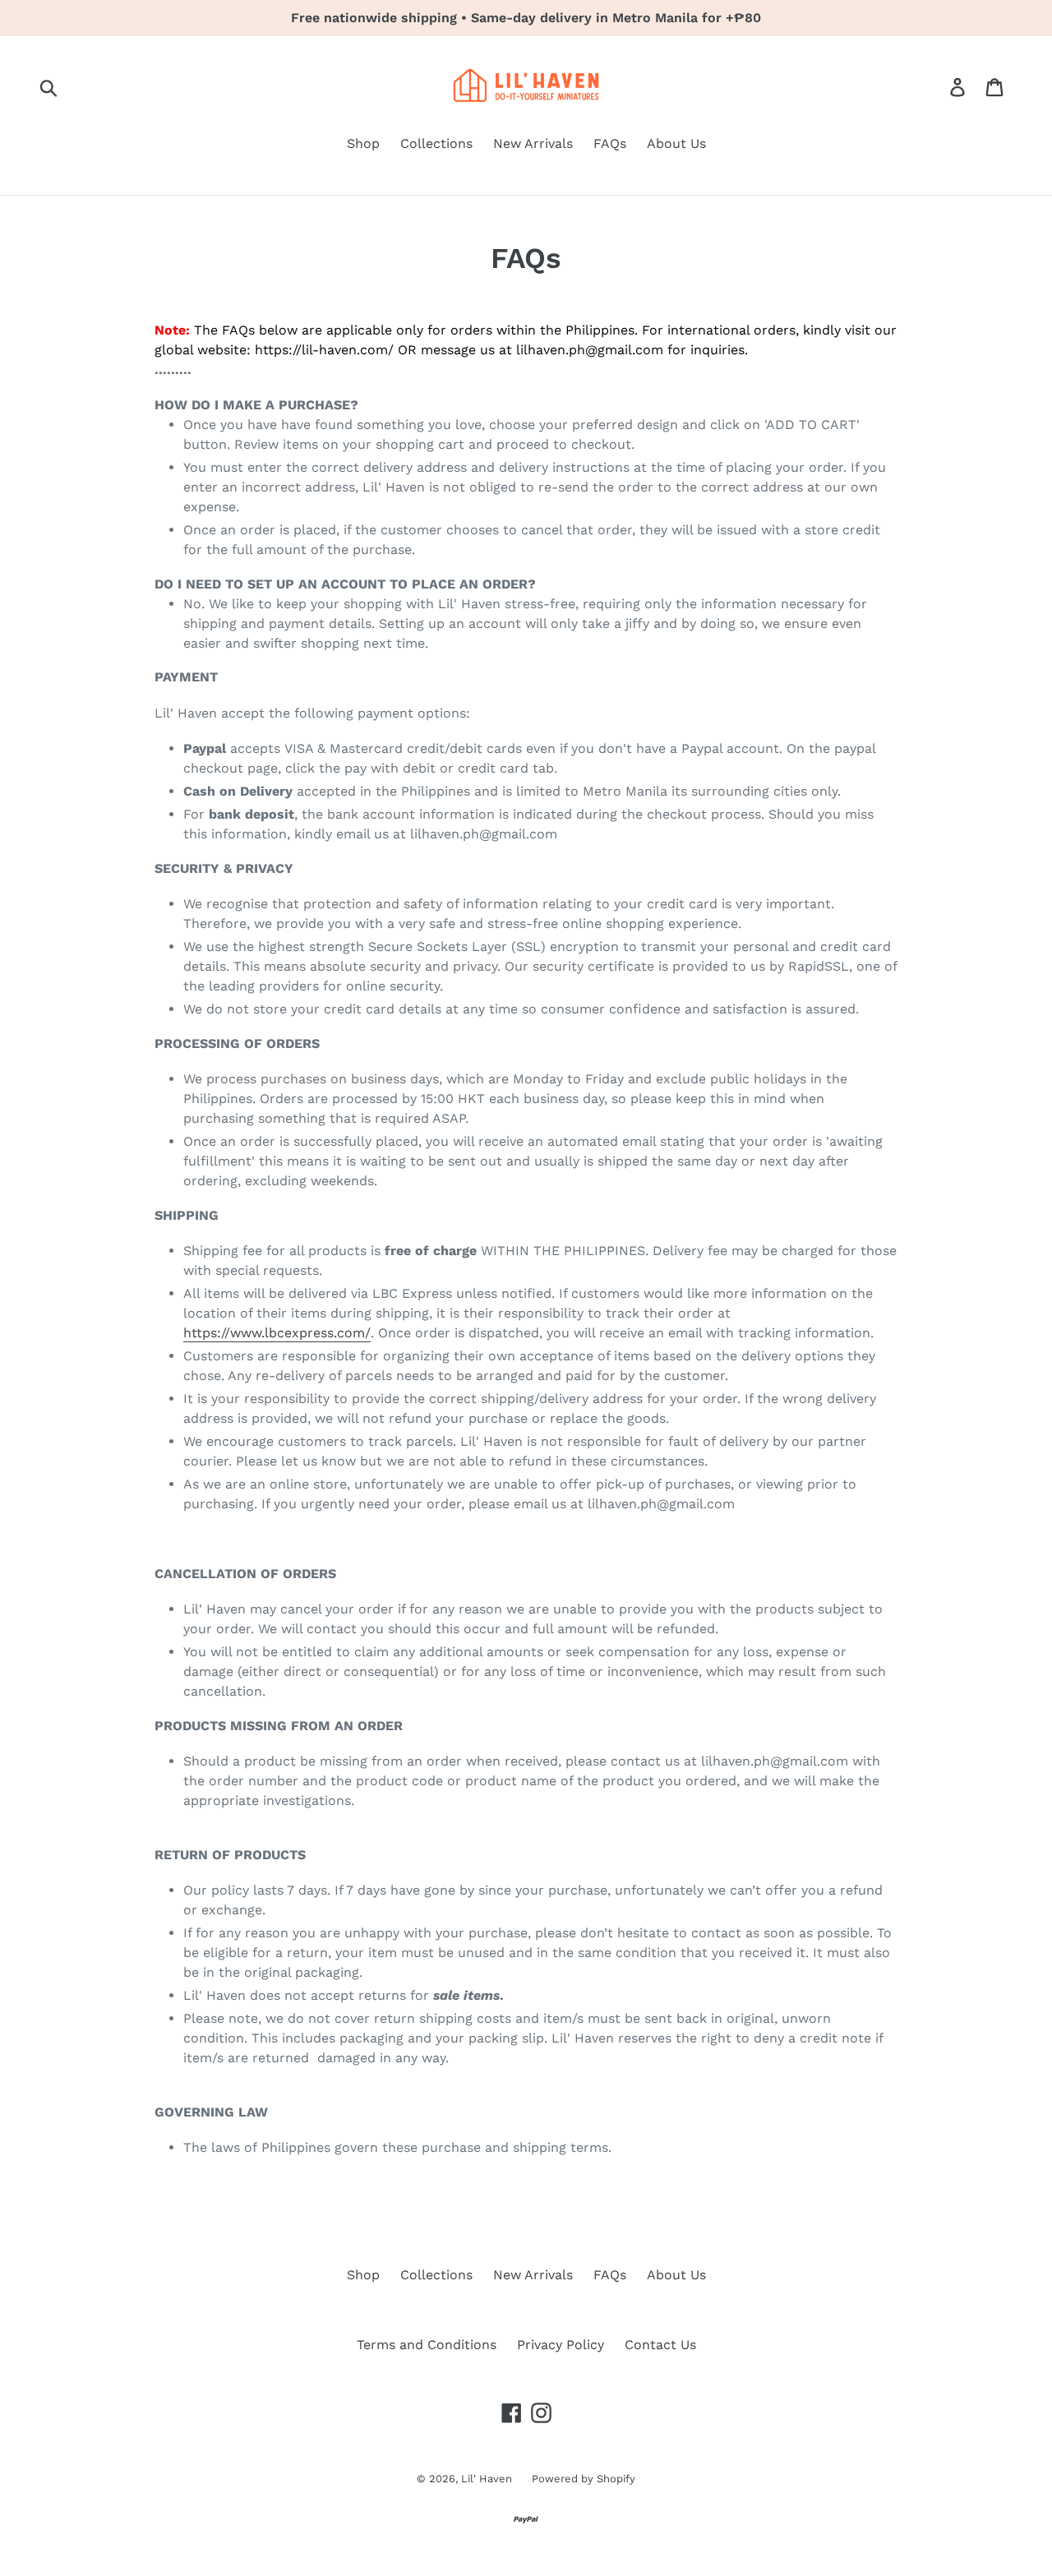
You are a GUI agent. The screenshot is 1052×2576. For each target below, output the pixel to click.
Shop (363, 143)
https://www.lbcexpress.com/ (277, 1333)
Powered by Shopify (584, 2479)
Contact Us (660, 2345)
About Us (676, 143)
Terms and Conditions (427, 2345)
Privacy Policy (561, 2345)
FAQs (610, 143)
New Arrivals (533, 143)
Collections (436, 143)
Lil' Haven (488, 2479)
